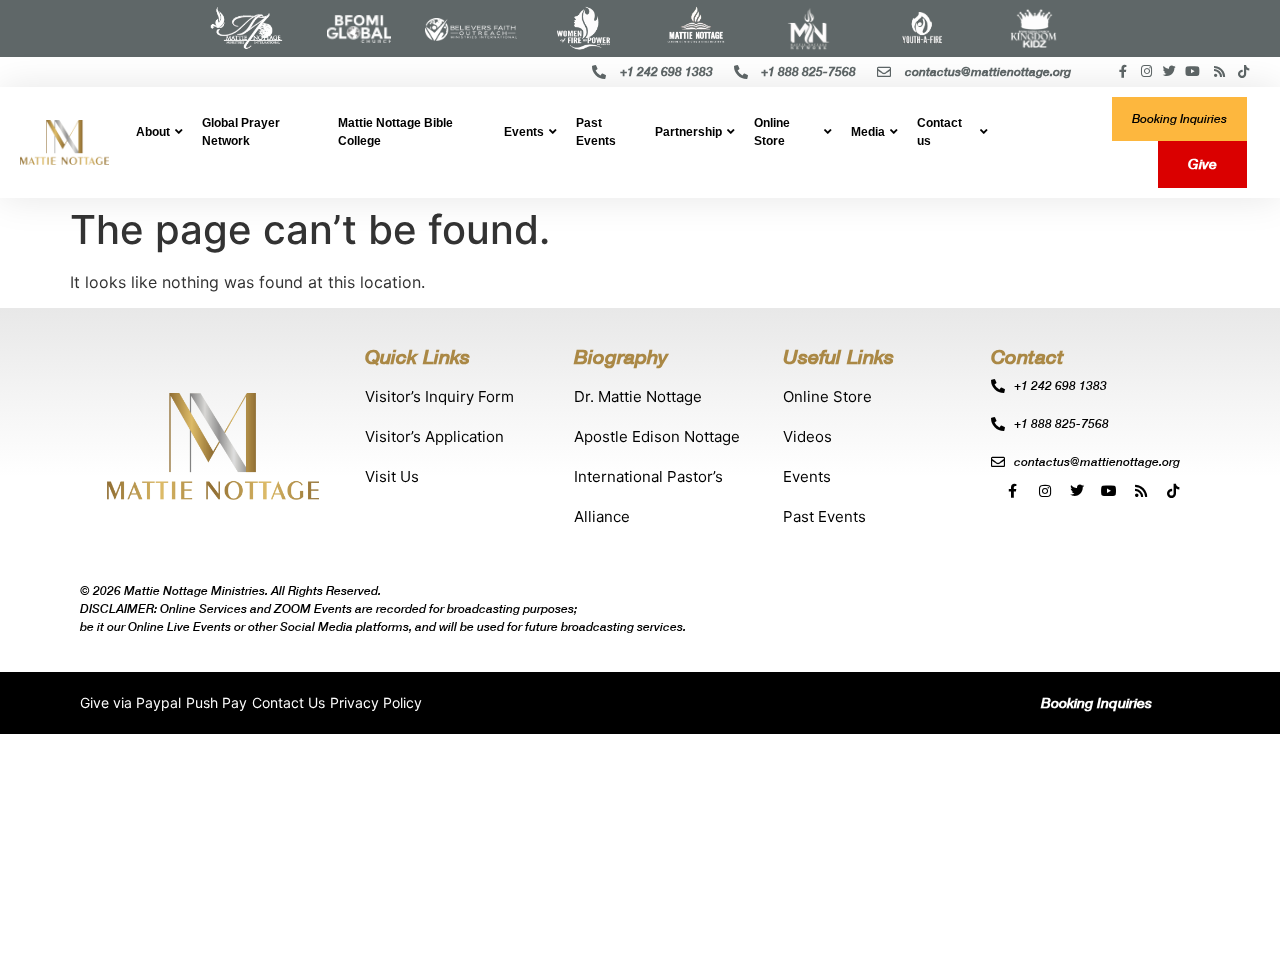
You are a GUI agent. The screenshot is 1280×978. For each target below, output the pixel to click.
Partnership (688, 132)
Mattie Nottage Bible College (395, 132)
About (153, 132)
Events (524, 132)
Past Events (596, 132)
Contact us (939, 132)
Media (868, 132)
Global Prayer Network (241, 132)
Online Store (772, 132)
